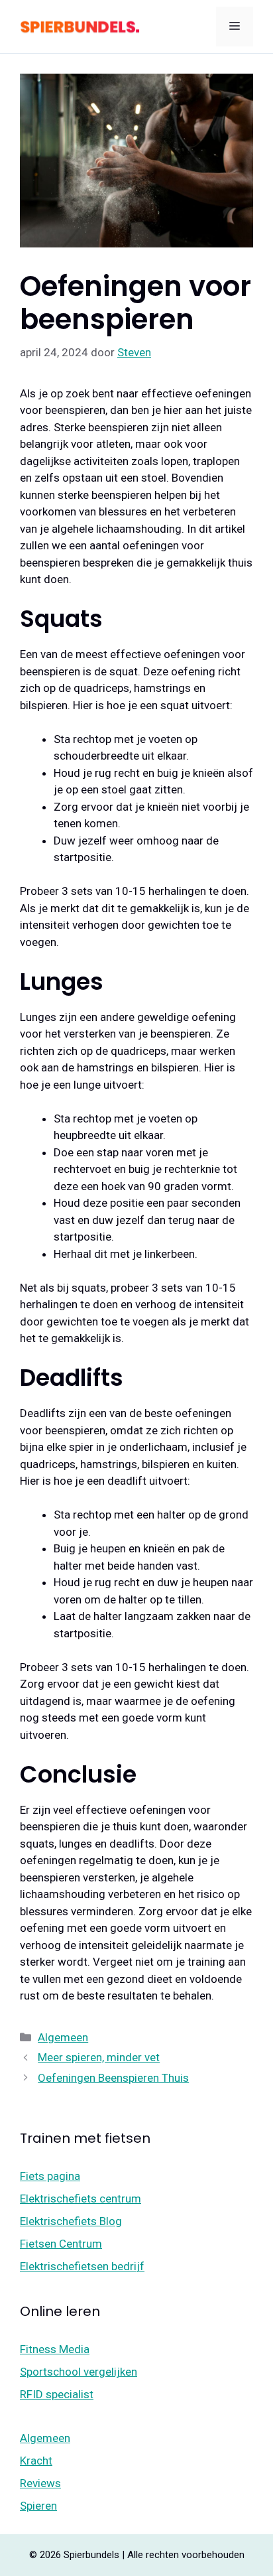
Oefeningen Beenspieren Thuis (113, 2078)
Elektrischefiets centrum (81, 2199)
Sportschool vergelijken (79, 2372)
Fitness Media (55, 2349)
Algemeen (63, 2037)
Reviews (40, 2483)
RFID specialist (57, 2394)
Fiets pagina (50, 2176)
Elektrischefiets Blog (71, 2221)
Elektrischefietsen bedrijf (82, 2266)
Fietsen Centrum (61, 2244)
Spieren (38, 2506)
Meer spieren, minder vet (99, 2057)
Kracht (36, 2461)
